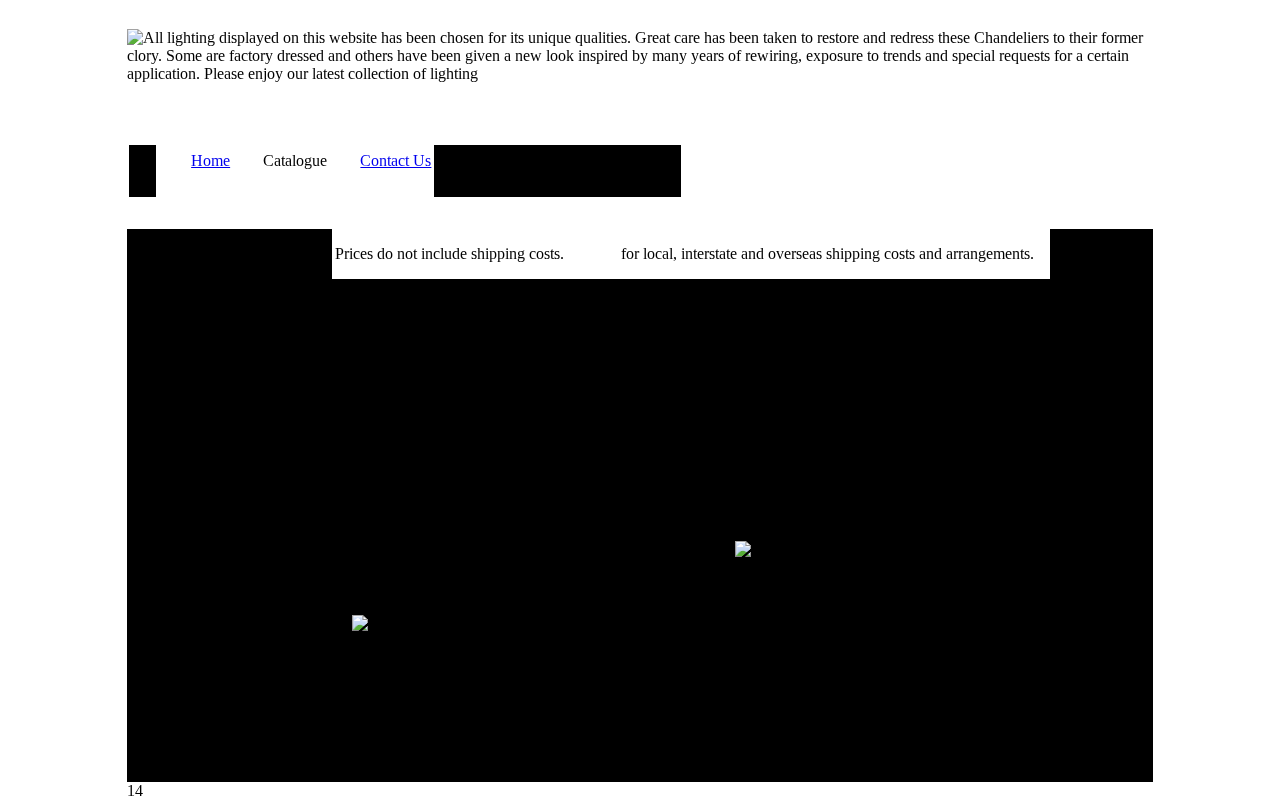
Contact (592, 253)
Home (210, 160)
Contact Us (395, 160)
